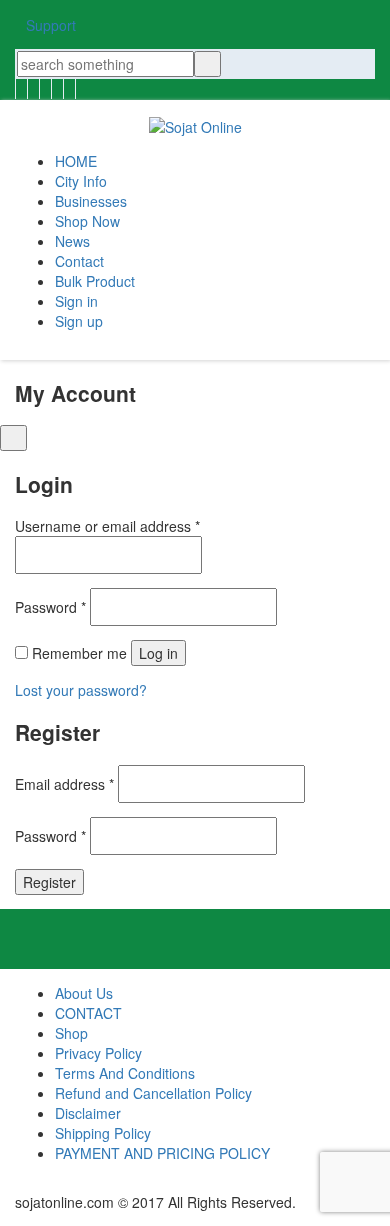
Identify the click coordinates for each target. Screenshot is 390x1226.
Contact (79, 261)
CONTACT (88, 1013)
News (72, 241)
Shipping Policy (103, 1133)
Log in (158, 653)
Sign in (76, 301)
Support (51, 25)
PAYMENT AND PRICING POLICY (162, 1153)
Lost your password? (81, 690)
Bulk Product (95, 281)
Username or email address (107, 526)
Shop (71, 1033)
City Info (81, 181)
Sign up (79, 321)
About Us (84, 993)
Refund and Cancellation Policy (153, 1093)
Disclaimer (88, 1113)
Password (50, 607)
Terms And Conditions (125, 1073)
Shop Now (87, 221)
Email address (64, 784)
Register (49, 882)
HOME (76, 161)
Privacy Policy (98, 1053)
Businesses (91, 201)
